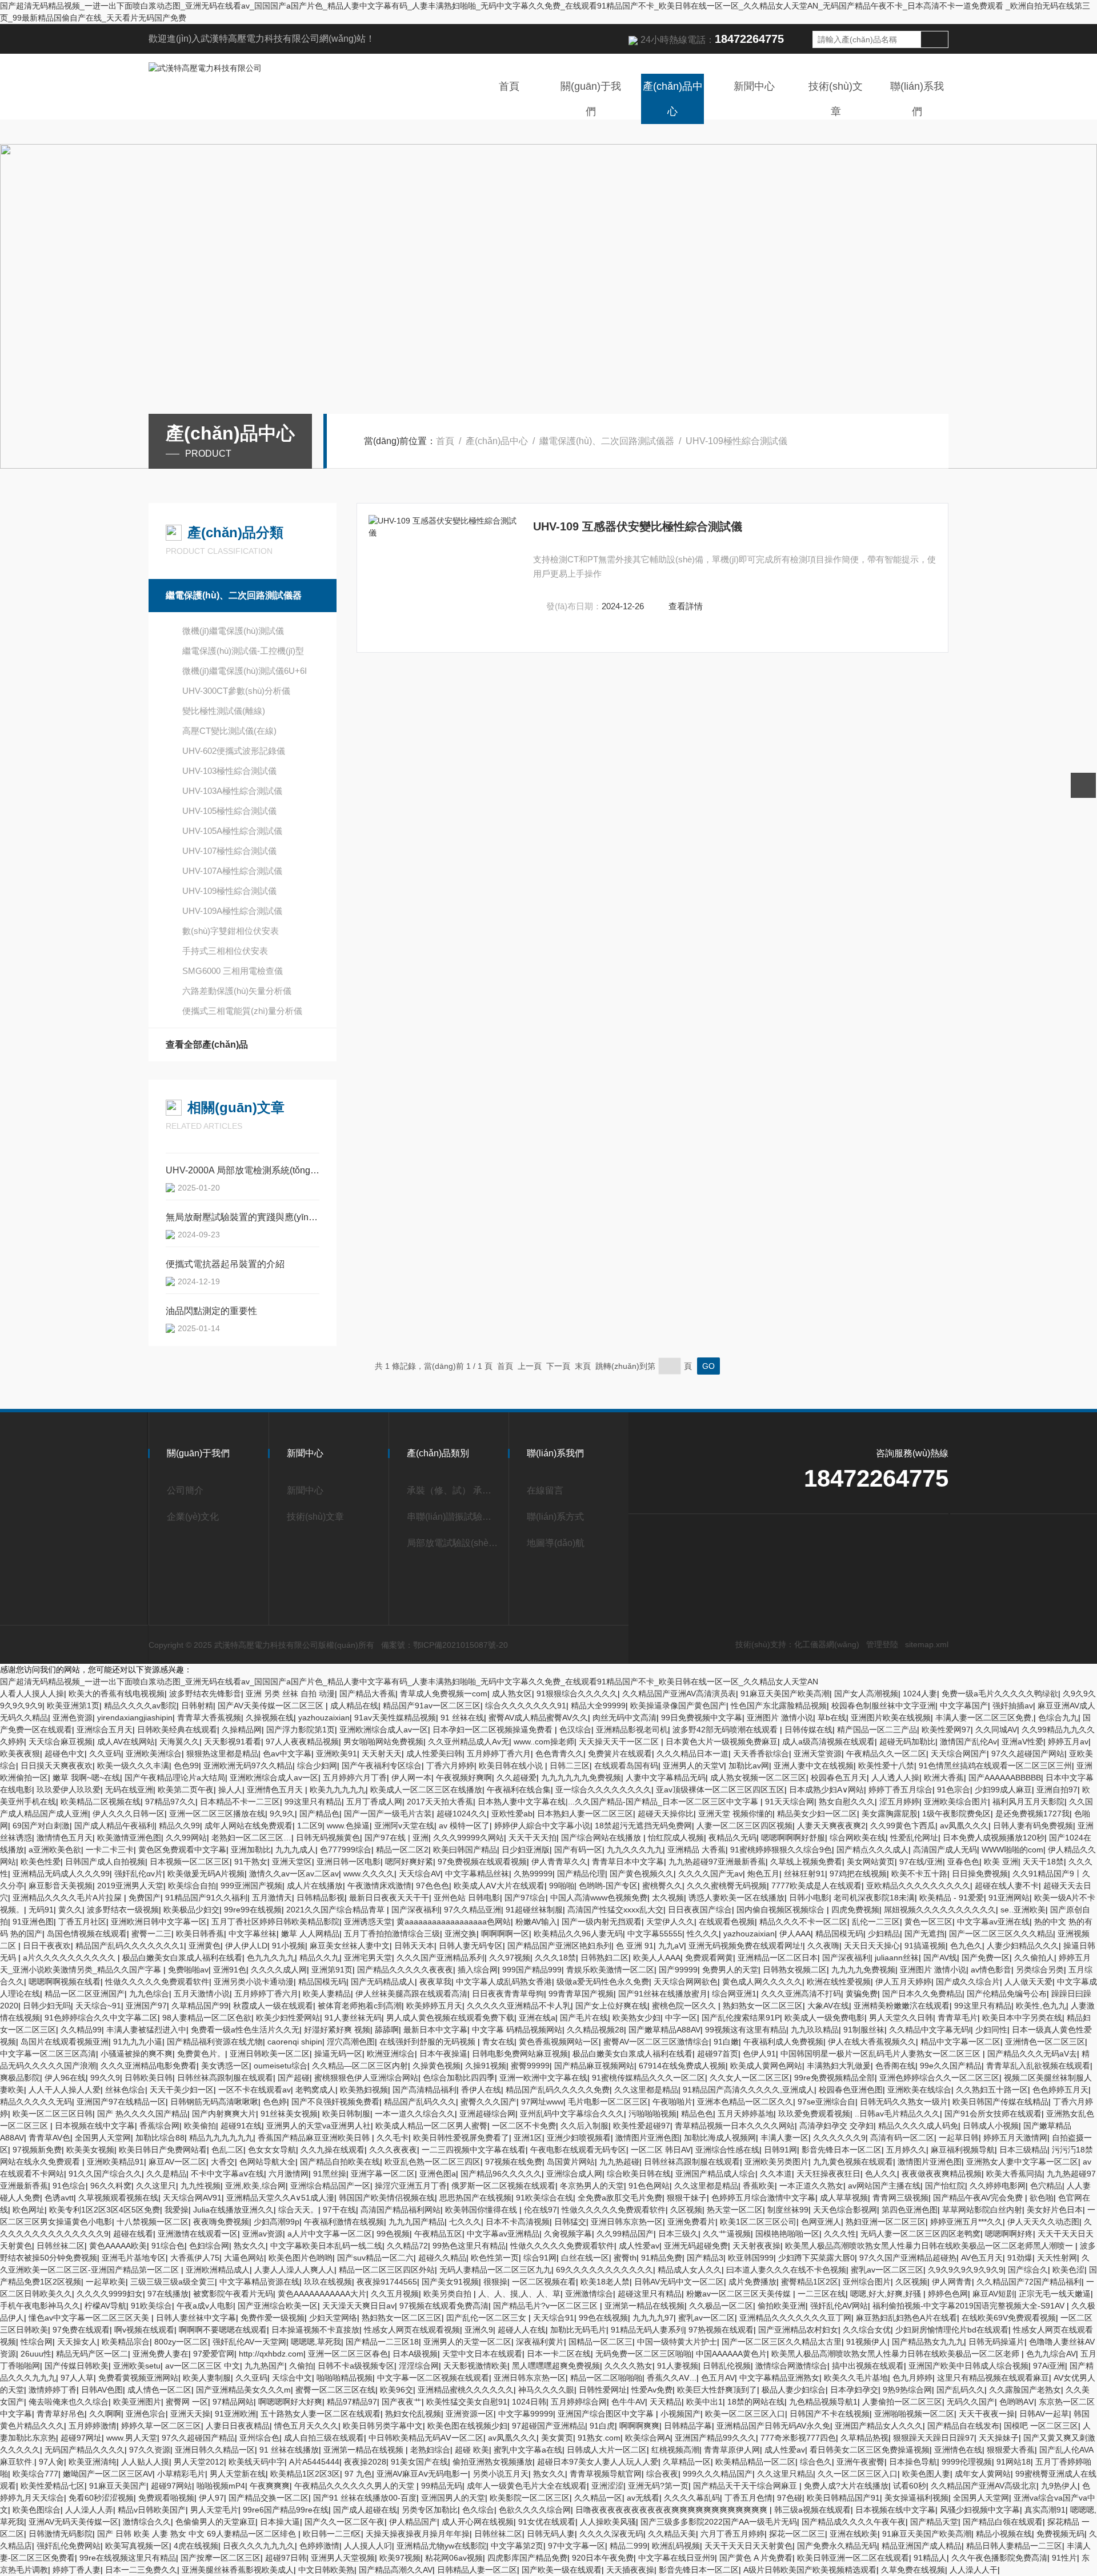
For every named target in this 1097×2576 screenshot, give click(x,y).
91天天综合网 (790, 1802)
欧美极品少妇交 (191, 1910)
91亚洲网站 (1009, 1898)
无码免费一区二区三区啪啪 (643, 2354)
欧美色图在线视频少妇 (467, 2426)
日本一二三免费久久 (141, 2570)
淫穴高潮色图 (351, 2042)
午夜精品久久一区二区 (886, 1754)
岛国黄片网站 (571, 2162)
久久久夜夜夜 (393, 2150)
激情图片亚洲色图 (647, 2138)
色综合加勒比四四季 (459, 2078)
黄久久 (70, 1910)
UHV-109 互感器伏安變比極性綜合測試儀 (638, 526)
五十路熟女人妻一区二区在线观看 (321, 2414)
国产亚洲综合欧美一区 (278, 2306)
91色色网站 (649, 2186)
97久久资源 (150, 2450)
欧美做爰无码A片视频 (206, 1874)
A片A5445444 (314, 2462)
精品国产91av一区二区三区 (432, 1706)
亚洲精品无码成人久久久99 (61, 1874)
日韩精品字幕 (688, 2426)
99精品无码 (442, 2486)
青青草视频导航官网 (606, 2474)
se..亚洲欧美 (1023, 1910)
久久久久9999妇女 (110, 2294)
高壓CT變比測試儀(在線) (229, 731)
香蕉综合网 (159, 2126)
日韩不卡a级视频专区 (356, 2366)
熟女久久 (250, 2246)
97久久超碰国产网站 (1028, 1754)
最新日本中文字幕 (435, 2030)
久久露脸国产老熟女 (1025, 2390)
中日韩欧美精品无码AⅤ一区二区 (426, 2438)
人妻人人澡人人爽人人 (294, 2270)
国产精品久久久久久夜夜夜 (405, 1970)
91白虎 (602, 2426)
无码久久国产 (971, 2402)
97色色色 (433, 1886)
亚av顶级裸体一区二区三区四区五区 (720, 1790)
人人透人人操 (895, 1778)
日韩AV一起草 (1044, 2414)
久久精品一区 (598, 2498)
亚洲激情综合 (589, 2294)
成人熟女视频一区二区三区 (758, 1778)
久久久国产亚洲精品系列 (441, 1958)
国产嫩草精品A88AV (664, 2030)
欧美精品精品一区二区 (755, 2462)
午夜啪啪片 (672, 2102)
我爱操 (177, 2210)
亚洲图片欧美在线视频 (891, 1718)
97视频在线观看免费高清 (444, 2306)
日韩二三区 (570, 1766)
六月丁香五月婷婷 (732, 2534)
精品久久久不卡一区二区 (803, 1922)
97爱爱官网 (214, 2354)
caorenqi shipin (295, 2042)
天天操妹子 (999, 2438)
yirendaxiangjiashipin (135, 1718)
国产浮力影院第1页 (301, 1730)
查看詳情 (686, 606)
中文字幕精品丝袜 (477, 1874)
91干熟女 (251, 1862)
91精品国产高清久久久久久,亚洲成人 (748, 2090)
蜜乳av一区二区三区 (887, 2270)
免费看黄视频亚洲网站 (138, 2378)
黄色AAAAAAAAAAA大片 (322, 2294)
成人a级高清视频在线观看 (828, 1742)
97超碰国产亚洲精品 (548, 2426)
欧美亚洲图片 (137, 2402)
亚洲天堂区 (292, 1862)
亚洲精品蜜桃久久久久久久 (466, 2390)
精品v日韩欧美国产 (152, 2510)
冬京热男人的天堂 (592, 2186)
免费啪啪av (188, 1970)
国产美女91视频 (450, 2282)
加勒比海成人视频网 (720, 2138)
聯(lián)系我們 (917, 99)
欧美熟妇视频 (364, 2090)
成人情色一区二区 (159, 2390)
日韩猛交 (570, 2222)
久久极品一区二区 (721, 2306)
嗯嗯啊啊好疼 (1009, 2234)
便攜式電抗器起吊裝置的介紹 (225, 1264)
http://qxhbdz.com (271, 2354)
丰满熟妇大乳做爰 (839, 2066)
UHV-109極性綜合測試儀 (736, 441)
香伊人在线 (481, 2090)
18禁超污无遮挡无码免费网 (643, 1826)
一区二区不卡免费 (524, 2126)
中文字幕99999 (526, 2414)
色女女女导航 (272, 2150)
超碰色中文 (65, 1754)
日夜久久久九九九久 (259, 2546)
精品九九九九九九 (221, 2138)
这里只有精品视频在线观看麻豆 (993, 2378)
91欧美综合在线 (545, 2198)
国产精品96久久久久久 (501, 2174)
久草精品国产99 (200, 2006)
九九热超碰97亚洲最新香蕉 (717, 1862)
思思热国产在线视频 (475, 2198)
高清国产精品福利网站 (401, 2210)
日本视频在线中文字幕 (95, 2126)
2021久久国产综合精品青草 (337, 1910)
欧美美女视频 (90, 2150)
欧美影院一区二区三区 (530, 2498)
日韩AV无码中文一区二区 (679, 2282)
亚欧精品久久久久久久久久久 (918, 1886)
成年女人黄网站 (983, 2474)
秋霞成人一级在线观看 (273, 2006)
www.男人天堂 (132, 2438)
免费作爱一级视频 (273, 2318)
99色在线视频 (603, 2318)
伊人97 (211, 2498)
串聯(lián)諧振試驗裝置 (453, 1517)
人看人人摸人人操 (32, 1694)
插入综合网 (478, 1970)
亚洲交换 (461, 1934)
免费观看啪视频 (166, 2498)
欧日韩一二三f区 (332, 2534)
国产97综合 (525, 1898)
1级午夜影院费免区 (956, 1814)
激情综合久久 (147, 2522)
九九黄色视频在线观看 (853, 2162)
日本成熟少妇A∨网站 (826, 1790)
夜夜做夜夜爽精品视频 (942, 2174)
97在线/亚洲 (921, 1862)
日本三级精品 (1023, 2150)
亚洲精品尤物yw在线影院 (441, 2546)
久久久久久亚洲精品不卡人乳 (519, 2006)
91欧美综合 (151, 2306)
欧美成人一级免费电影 (824, 2018)
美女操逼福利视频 (916, 2498)
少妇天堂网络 (333, 2318)
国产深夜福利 (415, 1910)
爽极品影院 (20, 2078)
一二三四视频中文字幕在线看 (474, 2150)
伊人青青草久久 (559, 1862)
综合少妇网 (317, 1766)
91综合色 (168, 2246)
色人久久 (881, 2174)
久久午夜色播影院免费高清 (999, 2558)
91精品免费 (662, 2258)
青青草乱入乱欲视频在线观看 (1038, 2066)
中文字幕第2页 (517, 2546)
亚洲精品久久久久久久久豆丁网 (795, 2318)
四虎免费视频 (855, 1910)
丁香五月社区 (82, 1922)
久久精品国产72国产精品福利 (1029, 2282)
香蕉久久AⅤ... (672, 2378)
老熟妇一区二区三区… (251, 1838)
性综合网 (37, 2342)
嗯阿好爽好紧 (409, 1862)
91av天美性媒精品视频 (395, 1718)
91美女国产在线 (419, 2462)
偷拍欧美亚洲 (782, 2306)
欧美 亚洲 (1001, 1862)
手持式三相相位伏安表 (225, 951)
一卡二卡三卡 (110, 1850)
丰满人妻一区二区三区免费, (984, 1718)
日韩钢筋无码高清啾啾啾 (214, 2102)
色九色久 (966, 1946)
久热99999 (533, 1874)
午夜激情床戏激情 (379, 1886)
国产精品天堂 (934, 2522)
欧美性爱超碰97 (642, 2126)
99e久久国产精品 (951, 2066)
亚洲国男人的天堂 (453, 2498)
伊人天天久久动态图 (1043, 2222)
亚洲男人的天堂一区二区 (467, 2342)
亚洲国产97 (146, 2006)
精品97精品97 (352, 2402)
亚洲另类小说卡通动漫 (254, 1982)
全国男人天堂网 (103, 2138)
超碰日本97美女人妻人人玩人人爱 (598, 2462)
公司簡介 (185, 1490)
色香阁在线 (895, 2066)
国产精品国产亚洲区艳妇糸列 (559, 1946)
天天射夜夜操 (756, 2246)
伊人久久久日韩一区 (129, 1814)
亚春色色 (963, 1862)
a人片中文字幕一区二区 (330, 2234)
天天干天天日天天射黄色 (748, 2546)
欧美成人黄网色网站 (766, 2066)
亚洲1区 (528, 2138)
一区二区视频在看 (544, 2282)
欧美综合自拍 (192, 1886)
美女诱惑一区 (225, 2066)
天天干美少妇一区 (182, 2090)
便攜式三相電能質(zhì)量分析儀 (242, 1011)
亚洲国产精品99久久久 (715, 2438)
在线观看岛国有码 (626, 1766)
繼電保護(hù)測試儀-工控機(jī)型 (243, 651)
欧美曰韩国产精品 (465, 1850)
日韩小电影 (809, 1898)
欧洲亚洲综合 (391, 2054)
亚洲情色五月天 (276, 1790)
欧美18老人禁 (605, 2282)
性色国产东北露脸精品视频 (779, 1706)
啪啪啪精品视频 (345, 2378)
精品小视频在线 (1004, 2534)
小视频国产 (680, 2414)
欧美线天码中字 (257, 2462)
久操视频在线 (270, 1718)
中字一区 (681, 2018)
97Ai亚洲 (1049, 2366)
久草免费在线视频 (913, 2570)
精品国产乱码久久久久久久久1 (130, 1946)
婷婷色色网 (948, 2294)
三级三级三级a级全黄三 (173, 2282)
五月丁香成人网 (374, 1802)
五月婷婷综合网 (579, 2402)
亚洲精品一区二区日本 (778, 1958)
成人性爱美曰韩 (434, 1754)
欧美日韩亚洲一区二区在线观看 (853, 2558)
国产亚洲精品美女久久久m (243, 2390)
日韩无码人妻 (551, 2534)
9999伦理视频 (967, 2462)
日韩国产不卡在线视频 (830, 2414)
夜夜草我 (435, 1982)
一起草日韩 (959, 2138)
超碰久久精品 (442, 2258)
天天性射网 (1057, 2258)
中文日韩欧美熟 (326, 2570)
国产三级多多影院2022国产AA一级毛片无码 (719, 2522)
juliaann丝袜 (897, 1958)
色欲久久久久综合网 (535, 2510)
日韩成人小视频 (991, 2126)
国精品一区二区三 (600, 2342)
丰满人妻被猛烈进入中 (146, 2030)
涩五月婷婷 (899, 1802)
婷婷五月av (1068, 1742)
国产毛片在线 (584, 2018)
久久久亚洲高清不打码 (801, 1994)
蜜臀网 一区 (187, 2402)
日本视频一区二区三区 (190, 1862)
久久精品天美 (672, 2534)
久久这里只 (156, 2186)
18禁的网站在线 (756, 2402)
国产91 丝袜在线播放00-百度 (365, 2498)
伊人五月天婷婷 (903, 1982)
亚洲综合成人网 (574, 2174)
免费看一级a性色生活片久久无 (245, 2030)
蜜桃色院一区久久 (685, 2006)
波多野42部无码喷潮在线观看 (726, 1730)
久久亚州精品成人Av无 (469, 1742)
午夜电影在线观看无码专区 (578, 2150)
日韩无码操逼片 (996, 2342)
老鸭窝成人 (315, 2090)
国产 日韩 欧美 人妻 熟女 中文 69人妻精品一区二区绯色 (198, 2534)
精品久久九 (319, 1958)
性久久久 (703, 1934)
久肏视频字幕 (568, 2234)
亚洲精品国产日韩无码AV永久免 (773, 2426)
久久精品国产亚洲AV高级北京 (984, 2486)
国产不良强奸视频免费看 (335, 2102)
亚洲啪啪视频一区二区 (914, 2414)
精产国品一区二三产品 (877, 1730)
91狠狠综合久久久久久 (577, 1694)
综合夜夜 (662, 2474)
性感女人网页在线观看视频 (412, 2330)
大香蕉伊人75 (195, 2258)
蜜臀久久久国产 (489, 2102)
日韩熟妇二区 (604, 1958)
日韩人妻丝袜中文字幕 (196, 2318)
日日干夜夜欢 (47, 1946)
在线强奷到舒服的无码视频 (429, 2042)
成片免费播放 (752, 2282)
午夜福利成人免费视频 (783, 2042)
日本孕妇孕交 (854, 2390)
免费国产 (145, 1898)
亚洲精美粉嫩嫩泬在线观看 (902, 2006)
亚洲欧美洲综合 (154, 1754)
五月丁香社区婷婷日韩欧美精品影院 (275, 1922)
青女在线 (498, 2042)
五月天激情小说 (202, 1994)
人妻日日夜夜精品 (238, 2426)
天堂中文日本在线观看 (482, 2354)
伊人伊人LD (246, 1946)
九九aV (671, 1946)
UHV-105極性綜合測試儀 (229, 811)
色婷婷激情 (319, 2546)
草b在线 (832, 1718)
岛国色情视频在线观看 (87, 1934)
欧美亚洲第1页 (73, 1706)
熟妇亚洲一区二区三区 (886, 2222)
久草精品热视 (864, 2438)
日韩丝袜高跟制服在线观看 (225, 2078)
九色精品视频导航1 (823, 2402)
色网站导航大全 (267, 2162)
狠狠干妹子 (687, 2198)
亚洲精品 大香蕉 (696, 1850)
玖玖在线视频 (328, 2282)
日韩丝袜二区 (61, 2246)
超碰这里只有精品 (650, 2294)
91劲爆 (1020, 2258)
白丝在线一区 (585, 2258)
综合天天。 (298, 2210)
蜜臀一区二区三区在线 (335, 2390)
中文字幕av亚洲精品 (503, 2234)
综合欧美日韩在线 (639, 2174)
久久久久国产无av (710, 1874)
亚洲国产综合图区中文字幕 (607, 2414)
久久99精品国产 (625, 2234)
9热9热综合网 (907, 2390)
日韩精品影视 (321, 1898)
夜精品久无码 (732, 1838)
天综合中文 (292, 2378)
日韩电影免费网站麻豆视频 (520, 2054)
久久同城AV (996, 1730)
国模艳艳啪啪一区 (787, 2234)
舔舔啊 (387, 2030)
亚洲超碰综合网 (487, 2114)
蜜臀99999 (530, 2066)
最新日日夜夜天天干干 (389, 1898)
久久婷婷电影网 (998, 2186)
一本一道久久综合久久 (415, 2114)
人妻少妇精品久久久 (1023, 1946)
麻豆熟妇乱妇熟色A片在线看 (906, 2318)
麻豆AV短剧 (993, 2294)
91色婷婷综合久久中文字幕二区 (101, 2018)
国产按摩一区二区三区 (221, 2558)
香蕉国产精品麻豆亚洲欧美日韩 (315, 2138)
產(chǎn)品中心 (673, 99)
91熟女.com (599, 2438)
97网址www (542, 2102)
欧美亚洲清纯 (93, 2462)
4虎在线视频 (196, 2546)
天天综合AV (420, 1874)
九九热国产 (265, 2366)
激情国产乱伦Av (968, 1742)
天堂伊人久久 (670, 1922)
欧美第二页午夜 (186, 1790)
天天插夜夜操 (630, 2570)
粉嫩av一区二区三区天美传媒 (740, 2294)
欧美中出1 (704, 2402)
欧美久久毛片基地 (856, 2378)
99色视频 (393, 2234)
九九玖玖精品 (815, 2030)
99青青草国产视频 (581, 1994)
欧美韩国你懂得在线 (482, 2210)
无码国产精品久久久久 (85, 2450)
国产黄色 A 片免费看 (756, 2558)
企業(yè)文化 (193, 1517)
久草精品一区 (687, 2462)
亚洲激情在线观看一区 (198, 2234)
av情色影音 (991, 1970)
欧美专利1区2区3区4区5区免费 (105, 2210)
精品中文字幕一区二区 (960, 2042)
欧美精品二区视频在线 (101, 1802)
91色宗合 (954, 1790)
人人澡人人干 (974, 2570)
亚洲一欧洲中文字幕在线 (543, 2078)
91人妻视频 (678, 2366)
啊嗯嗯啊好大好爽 (290, 2402)
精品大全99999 (598, 1706)
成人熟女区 (512, 1694)
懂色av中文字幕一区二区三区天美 (90, 2318)
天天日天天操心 (872, 1946)
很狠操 (495, 2282)
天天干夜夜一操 (987, 2414)
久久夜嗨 (823, 1946)
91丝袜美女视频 (289, 2114)
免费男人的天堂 (730, 1970)
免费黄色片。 (201, 2054)
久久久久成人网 (279, 1970)
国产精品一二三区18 (382, 2342)
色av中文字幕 (287, 1754)
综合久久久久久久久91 (526, 1706)
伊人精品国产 (413, 2522)
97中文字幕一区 (576, 2546)
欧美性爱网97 (946, 1730)
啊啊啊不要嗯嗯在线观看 (223, 2330)
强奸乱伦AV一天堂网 (249, 2342)
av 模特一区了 (464, 1826)
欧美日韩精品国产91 (843, 2498)
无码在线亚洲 (129, 1790)
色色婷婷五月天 (1060, 2090)
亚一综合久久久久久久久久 (603, 1790)
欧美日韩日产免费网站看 (163, 2150)
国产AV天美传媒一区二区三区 (272, 1706)
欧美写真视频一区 (137, 2546)
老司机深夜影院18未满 (874, 1898)
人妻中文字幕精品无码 (666, 1778)
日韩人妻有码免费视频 (1033, 1826)
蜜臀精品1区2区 (810, 2282)
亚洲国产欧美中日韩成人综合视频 (968, 2366)
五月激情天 (272, 1898)
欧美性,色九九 (1041, 2006)
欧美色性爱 (41, 1862)
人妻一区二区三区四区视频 (744, 1826)
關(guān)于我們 (591, 99)
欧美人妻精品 (327, 1994)
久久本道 (776, 2174)
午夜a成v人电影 (205, 2306)
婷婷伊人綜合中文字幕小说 (542, 1826)
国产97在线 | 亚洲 (397, 1838)
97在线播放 (168, 2294)
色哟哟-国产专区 (608, 1886)
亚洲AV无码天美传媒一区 (73, 2522)
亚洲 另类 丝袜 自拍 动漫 (290, 1694)
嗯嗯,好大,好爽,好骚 (887, 2294)
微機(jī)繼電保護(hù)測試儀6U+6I (245, 671)
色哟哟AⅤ (1017, 2402)
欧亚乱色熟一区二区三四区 (433, 2162)
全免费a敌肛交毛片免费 (620, 2198)
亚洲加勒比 (251, 1850)
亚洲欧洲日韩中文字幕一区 (159, 1922)
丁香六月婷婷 (450, 1766)
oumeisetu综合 (281, 2066)
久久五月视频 (395, 2294)
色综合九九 (1058, 1718)
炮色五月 (763, 1874)
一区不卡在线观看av (255, 2090)
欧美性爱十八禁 (886, 1766)
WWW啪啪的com (1012, 1850)
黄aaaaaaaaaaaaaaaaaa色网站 (454, 1922)
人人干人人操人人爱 (65, 2090)
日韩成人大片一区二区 (607, 2450)
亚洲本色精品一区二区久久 (745, 2102)
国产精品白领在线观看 (1003, 2522)
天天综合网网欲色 (686, 1982)
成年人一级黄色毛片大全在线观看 (527, 2486)
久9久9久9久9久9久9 (966, 2270)
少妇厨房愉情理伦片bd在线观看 (952, 2330)
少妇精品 (884, 1934)
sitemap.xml (927, 1644)
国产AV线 (940, 1958)
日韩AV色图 (102, 2390)
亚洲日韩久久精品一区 (215, 2450)
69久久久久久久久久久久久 (604, 2270)
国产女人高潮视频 (866, 1694)
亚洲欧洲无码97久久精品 (248, 1766)
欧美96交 (397, 2390)
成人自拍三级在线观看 (324, 2438)
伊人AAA (795, 1934)
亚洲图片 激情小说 (780, 1718)
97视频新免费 (37, 2150)
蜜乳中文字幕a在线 (528, 2450)
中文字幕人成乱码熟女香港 (504, 1982)
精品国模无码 (839, 1934)
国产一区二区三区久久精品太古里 (782, 2342)
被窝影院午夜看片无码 (233, 2294)
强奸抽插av (1013, 1706)
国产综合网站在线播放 (602, 1838)
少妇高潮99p (277, 2222)
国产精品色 (319, 1814)
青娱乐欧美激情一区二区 (610, 1970)
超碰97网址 (81, 2438)
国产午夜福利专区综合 (382, 1766)
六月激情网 (289, 2174)
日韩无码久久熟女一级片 (904, 2102)
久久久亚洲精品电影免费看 (149, 2066)
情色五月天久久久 (306, 2426)
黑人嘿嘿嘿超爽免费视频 (556, 2366)
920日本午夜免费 (603, 2558)
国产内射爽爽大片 (224, 2114)
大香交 (223, 2162)
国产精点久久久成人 (872, 1850)
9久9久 (282, 1814)
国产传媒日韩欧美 (77, 2366)
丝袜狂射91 (804, 1874)
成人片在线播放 (315, 1886)
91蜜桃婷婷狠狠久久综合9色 (781, 1850)
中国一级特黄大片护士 (677, 2342)
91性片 (1064, 2558)
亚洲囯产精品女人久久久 (879, 2426)
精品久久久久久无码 (36, 2102)
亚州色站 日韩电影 (467, 1898)
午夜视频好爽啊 (464, 1778)
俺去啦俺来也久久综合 (69, 2402)
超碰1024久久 (462, 1814)
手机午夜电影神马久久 (40, 2306)
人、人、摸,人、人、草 (519, 2294)
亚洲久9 (479, 2330)
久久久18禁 (555, 1958)
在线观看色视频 (727, 1922)
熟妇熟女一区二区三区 (763, 2006)
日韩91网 (780, 2150)
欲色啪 (1042, 2198)
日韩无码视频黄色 (328, 1838)
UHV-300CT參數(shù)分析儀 (236, 691)
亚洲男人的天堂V (693, 1766)
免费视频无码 (1060, 2534)
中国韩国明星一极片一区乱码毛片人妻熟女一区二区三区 (882, 2054)
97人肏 (51, 2462)
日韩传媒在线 (808, 1730)
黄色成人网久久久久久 (762, 1982)
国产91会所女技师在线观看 (993, 2114)
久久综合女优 (867, 2330)
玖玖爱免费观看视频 (814, 2114)
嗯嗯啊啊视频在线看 (65, 1982)
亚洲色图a (438, 2174)
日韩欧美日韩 (149, 2078)
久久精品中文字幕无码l (930, 2030)
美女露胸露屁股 (890, 1814)
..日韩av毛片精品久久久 (897, 2114)
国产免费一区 (986, 1958)
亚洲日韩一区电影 (349, 1862)
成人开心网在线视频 (478, 2522)
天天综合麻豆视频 (61, 1742)
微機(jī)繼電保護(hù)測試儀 (233, 631)
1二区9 (310, 1826)
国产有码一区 (578, 1850)
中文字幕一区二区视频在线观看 (433, 2378)
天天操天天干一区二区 (620, 1742)
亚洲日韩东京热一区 (627, 2222)
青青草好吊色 (61, 2414)
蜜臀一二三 (151, 1934)
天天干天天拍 (533, 1838)
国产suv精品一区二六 (375, 2258)
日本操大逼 (280, 2522)
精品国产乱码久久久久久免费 (558, 2090)
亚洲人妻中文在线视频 (814, 1766)
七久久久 (465, 2222)
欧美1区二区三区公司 (758, 2222)
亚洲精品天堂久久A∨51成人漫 (280, 2198)
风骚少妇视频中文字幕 (980, 2510)
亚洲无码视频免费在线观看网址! (746, 1946)
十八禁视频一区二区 (153, 2222)
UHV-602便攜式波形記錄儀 (234, 751)
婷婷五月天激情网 (1015, 2138)
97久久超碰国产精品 (198, 2438)
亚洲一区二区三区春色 (348, 2354)
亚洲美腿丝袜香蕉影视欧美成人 (238, 2570)
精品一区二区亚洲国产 (85, 1994)
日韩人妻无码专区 (471, 1946)
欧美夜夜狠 (20, 1754)
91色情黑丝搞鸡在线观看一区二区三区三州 (995, 1766)
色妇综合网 (209, 2246)
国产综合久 (1028, 2270)
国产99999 (678, 1970)
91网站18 (1014, 2462)
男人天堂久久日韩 (901, 2018)
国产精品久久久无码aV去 (1032, 2054)
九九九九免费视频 (863, 1970)
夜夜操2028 (365, 2462)
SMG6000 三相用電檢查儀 (233, 971)
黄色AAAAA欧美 (118, 2246)
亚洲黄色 (205, 1946)
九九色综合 (149, 1994)
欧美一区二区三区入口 (745, 2414)
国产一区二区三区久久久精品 (1001, 1934)
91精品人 (930, 2558)
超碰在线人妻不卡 (1007, 1886)
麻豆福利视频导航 (963, 2150)
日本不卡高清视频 (518, 2222)
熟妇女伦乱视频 (413, 2414)
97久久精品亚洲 (473, 1910)
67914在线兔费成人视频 (682, 2066)
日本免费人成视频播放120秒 (994, 1838)
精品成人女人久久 (690, 2270)
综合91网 (540, 2258)
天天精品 (666, 2402)
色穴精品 (1046, 2186)
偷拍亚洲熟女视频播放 (493, 2462)
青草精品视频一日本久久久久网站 (735, 2126)
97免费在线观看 (81, 2330)
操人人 (230, 1790)
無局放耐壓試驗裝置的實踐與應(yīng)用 (243, 1217)
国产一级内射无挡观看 (602, 1922)
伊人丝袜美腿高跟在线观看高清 (411, 1994)
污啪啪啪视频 (652, 2114)
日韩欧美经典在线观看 (177, 1730)
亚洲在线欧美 (854, 2534)
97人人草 (77, 2378)
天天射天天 (382, 1754)
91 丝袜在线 (462, 1718)
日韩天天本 (414, 1946)
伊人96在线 (65, 2078)
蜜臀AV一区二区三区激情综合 (656, 2042)
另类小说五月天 (501, 2474)
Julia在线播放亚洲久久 (233, 2210)
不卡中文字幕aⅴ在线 (227, 2174)
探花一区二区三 (797, 2534)
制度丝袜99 (788, 2210)
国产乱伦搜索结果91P (741, 2018)
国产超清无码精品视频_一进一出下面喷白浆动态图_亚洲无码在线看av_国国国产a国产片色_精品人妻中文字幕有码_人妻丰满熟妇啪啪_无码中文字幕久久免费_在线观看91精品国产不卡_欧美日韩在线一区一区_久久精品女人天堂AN (409, 1682)
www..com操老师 (544, 1742)
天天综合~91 (98, 2006)
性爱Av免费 (652, 2390)
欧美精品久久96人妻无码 (578, 1934)
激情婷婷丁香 (53, 2390)
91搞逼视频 (925, 1946)
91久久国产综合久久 (105, 2174)
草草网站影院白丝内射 (982, 2210)
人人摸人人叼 (368, 2546)
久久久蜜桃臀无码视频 (727, 1886)
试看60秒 (910, 2486)
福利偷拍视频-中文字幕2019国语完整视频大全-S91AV (970, 2306)
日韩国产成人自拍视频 (105, 1862)
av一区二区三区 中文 (203, 2366)
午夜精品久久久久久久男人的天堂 (355, 2486)
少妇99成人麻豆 (1003, 1790)
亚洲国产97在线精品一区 (121, 2102)
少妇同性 (991, 2030)
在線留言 (545, 1490)
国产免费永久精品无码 (837, 2546)
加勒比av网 (749, 1766)
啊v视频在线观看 (144, 2330)
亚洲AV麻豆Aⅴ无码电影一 (422, 2474)
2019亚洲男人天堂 (130, 1886)
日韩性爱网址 (603, 2390)
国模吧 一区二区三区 (1041, 2426)
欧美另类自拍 (449, 2294)
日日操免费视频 (980, 1874)
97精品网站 (233, 2402)
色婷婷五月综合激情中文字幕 (763, 2198)
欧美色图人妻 (926, 2474)
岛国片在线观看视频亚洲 (65, 2042)
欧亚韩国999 (751, 2258)
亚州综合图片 (867, 2282)
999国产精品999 (532, 1970)
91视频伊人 (867, 2342)
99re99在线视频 (253, 1910)
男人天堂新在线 (238, 2474)
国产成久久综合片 (968, 1982)
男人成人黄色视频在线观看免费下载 (450, 2018)
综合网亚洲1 (734, 1994)
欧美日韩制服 (346, 2114)
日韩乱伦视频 (727, 2366)
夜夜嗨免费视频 (221, 2222)
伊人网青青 (952, 2282)
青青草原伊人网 (732, 2450)
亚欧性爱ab (512, 1814)
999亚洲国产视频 (251, 1886)
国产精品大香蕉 (367, 1694)
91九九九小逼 (138, 2042)
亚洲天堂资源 (818, 1754)
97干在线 (339, 2210)
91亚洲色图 (33, 1922)
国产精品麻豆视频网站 (594, 2066)
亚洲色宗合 (146, 2414)
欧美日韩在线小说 (512, 1766)
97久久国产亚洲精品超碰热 (908, 2258)
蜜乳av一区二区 (706, 2318)
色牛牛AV (628, 2402)
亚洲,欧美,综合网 (255, 2186)
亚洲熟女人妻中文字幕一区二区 (1022, 2162)
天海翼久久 (179, 1742)
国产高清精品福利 (425, 2090)
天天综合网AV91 (192, 2198)
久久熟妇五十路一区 (992, 2090)
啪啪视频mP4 (221, 2486)
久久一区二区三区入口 (858, 2474)
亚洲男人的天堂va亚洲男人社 (319, 2126)
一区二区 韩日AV (661, 2150)
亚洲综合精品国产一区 (330, 2186)
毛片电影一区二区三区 (608, 2102)
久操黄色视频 (437, 2066)
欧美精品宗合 (126, 2342)
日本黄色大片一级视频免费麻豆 (722, 1742)
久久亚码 (105, 1754)
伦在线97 (541, 2210)
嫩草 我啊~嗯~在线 (86, 1778)
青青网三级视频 (900, 2198)
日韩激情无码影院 (61, 2534)
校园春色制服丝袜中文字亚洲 (883, 1706)
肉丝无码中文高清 (624, 1718)
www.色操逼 (348, 1826)
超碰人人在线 (522, 2330)
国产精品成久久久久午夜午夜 (854, 2522)
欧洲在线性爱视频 (839, 1982)
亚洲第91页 (332, 1970)
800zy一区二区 (181, 2342)
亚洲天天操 (190, 2414)
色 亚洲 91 (635, 1946)
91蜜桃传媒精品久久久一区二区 (648, 2078)
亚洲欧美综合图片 (956, 1802)
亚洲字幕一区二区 (383, 2174)
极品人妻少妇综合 (794, 2390)
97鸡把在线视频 (858, 1874)
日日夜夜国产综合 (700, 1910)
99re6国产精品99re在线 (286, 2510)
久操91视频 (486, 2066)
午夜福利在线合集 (519, 1790)
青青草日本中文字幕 (628, 1862)
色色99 (186, 1766)
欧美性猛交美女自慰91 (467, 2402)
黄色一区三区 (928, 1922)
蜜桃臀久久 (662, 1886)
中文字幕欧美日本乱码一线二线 (326, 2246)
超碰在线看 (133, 2234)
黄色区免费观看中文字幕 (182, 1850)
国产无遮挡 (924, 1934)
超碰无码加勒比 (907, 1742)
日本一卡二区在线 (559, 2354)
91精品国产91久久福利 (206, 1898)
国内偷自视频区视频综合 (782, 1910)
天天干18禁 (1043, 1862)
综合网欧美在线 (858, 1838)
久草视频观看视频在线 (118, 2198)
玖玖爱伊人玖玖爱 (69, 1790)
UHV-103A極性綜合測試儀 (232, 791)
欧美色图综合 (37, 2510)
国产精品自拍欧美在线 (340, 2162)
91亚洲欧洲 (235, 2414)
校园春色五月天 (839, 1778)
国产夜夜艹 (402, 2402)
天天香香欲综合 (761, 1754)
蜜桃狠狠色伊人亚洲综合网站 (366, 2078)
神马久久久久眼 (546, 2390)
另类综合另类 (1040, 1970)
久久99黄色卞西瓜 (903, 1826)
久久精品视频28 (595, 2030)
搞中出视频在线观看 (868, 2366)
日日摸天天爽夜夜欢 (57, 1766)
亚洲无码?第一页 (658, 2486)
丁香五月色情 (748, 2498)
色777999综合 (346, 1850)
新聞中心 (754, 86)
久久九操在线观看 (333, 2150)
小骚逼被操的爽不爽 (137, 2054)
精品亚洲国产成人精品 (922, 2546)
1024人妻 (920, 1694)
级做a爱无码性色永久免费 (603, 1982)
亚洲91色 (230, 1970)
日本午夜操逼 (443, 2054)
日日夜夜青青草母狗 (508, 1994)
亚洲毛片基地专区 (134, 2258)
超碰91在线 (241, 2126)
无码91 (41, 1910)
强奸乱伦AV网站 (839, 2306)
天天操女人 (77, 2342)
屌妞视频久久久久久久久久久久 (940, 1910)
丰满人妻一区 (784, 2138)
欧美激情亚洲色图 (129, 1838)
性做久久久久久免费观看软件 (157, 1982)
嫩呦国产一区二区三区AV (108, 2474)
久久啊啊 (105, 2414)
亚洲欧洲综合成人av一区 (384, 1730)
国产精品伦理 (581, 1874)
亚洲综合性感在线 (727, 2150)
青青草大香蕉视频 (209, 1718)
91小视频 (289, 1946)
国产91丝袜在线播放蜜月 (663, 1994)
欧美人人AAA (657, 1958)
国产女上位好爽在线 (611, 2006)
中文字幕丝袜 (253, 1934)
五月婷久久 (906, 2150)
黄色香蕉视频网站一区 (559, 2042)
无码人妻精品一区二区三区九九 (495, 2270)
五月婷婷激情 (93, 2426)
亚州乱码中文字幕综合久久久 (572, 2114)
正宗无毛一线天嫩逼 (1055, 2294)
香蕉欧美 (759, 2186)
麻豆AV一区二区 (177, 2162)
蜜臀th (625, 2258)
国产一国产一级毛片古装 (388, 1814)
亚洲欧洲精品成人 (218, 2270)
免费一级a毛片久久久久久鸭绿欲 (1000, 1694)
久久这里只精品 (785, 2474)
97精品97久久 (170, 1802)
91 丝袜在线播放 (289, 2450)
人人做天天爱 (1028, 1982)
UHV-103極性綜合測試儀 (229, 771)
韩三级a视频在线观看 (812, 2510)
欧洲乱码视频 (676, 2546)
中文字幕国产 (964, 1706)
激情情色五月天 (65, 1838)
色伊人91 (759, 2054)
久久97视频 (510, 1958)
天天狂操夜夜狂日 (828, 2174)
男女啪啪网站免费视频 (383, 1742)
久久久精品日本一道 (692, 1754)
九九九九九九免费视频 (581, 1778)
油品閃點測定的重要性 (211, 1311)
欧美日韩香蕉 (200, 1934)
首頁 (509, 86)
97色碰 (790, 2498)
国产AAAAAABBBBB (1005, 1778)
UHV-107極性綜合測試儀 (229, 851)
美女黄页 (557, 2438)
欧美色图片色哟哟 (301, 2258)
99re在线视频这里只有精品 (128, 2558)
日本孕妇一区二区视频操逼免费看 (494, 1730)
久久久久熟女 (628, 2366)
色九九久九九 (271, 1958)
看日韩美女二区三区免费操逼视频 (870, 2450)
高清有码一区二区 (902, 2138)
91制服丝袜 (864, 2030)
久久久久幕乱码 (692, 2498)
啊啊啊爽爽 (639, 2426)
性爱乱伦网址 (914, 1838)
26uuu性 (36, 2354)
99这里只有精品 (313, 1802)
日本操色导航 (913, 2462)
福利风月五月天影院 (1028, 1802)
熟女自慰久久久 (847, 1802)
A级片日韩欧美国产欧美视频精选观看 (810, 2570)
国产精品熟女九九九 (928, 2342)
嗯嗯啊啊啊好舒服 (793, 1838)
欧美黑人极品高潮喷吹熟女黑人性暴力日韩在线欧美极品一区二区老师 (896, 2354)
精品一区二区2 (402, 1850)
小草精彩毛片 (181, 2474)
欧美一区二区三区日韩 (53, 2114)
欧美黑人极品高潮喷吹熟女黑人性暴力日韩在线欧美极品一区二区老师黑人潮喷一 (930, 2246)
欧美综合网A (648, 2438)
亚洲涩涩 (607, 2486)
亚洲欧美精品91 (115, 2162)
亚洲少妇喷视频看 (579, 2138)
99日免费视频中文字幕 (702, 1718)
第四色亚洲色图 (910, 2210)
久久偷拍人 (1034, 1958)
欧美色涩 (1068, 2270)
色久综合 (478, 2510)
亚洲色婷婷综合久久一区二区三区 (939, 2078)
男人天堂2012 (199, 2462)
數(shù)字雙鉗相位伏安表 (231, 931)
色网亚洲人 (821, 2222)
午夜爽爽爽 (270, 2486)
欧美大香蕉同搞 (1014, 2174)
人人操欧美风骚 (608, 2522)
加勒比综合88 (160, 2138)
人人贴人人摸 (145, 2462)
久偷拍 (301, 2366)
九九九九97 (653, 2318)
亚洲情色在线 (958, 2450)
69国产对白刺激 (41, 1826)
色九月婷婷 (912, 2378)
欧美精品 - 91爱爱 (952, 1898)
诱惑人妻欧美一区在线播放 (736, 1898)
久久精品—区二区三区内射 (360, 2066)
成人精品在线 (354, 1706)
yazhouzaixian (324, 1718)
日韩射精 (197, 1706)
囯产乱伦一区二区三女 (487, 2318)
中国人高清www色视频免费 (599, 1898)
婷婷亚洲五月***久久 (966, 2222)
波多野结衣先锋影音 (205, 1694)
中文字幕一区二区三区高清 (48, 2054)
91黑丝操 (330, 2174)
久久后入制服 (584, 2126)
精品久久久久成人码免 (918, 2126)
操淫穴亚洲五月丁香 (411, 2186)
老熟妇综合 (430, 2450)
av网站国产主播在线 (884, 2186)
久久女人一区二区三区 (750, 2078)
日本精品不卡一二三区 (240, 1802)
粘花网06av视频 (454, 2558)
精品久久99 (179, 1826)
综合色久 (816, 2462)
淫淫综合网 (419, 2366)
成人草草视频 (844, 2198)
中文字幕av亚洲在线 (993, 1922)
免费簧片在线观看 (620, 1754)
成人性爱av (639, 2246)
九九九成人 (295, 1850)
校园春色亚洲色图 (851, 2090)
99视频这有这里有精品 (746, 2030)
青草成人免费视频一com (444, 1694)
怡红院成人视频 (676, 1838)
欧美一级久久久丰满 (133, 1766)
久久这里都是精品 (646, 2090)
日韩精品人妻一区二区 (477, 2570)
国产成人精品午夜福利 (114, 1826)
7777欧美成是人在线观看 (816, 1886)
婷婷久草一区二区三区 (161, 2426)
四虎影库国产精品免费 (527, 2558)
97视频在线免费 (514, 2162)
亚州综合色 (259, 2438)
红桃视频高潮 (675, 2450)
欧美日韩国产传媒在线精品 (1000, 2102)
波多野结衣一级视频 (123, 1910)
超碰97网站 (171, 2486)
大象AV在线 (828, 2006)
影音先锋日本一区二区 (842, 2150)
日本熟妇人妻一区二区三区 (585, 1814)
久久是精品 (166, 2174)
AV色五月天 (982, 2258)
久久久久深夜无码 (611, 2534)
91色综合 (69, 2186)
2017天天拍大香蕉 (440, 1802)
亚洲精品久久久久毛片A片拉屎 (68, 1898)
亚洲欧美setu (137, 2366)
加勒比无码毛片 (578, 2330)
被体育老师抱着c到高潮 (360, 2006)
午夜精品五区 (438, 2234)
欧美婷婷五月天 (434, 2006)
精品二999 (628, 2546)
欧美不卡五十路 (919, 1874)
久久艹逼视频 (727, 2234)
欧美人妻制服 (207, 2378)
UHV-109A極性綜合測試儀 (232, 911)
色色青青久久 (559, 1754)
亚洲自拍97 (1057, 1790)
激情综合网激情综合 (791, 2366)
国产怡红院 (945, 2186)
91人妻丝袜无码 (353, 2018)
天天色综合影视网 (845, 2210)
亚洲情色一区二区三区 (1045, 2042)
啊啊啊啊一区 (505, 1934)
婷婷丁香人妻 (77, 2570)
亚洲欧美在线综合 (919, 2090)
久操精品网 (242, 1730)
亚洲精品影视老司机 (632, 1730)
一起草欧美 (106, 2282)
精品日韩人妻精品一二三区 (1014, 2546)
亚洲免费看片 (691, 2222)
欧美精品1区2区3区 (305, 2474)
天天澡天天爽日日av (359, 2306)
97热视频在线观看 (721, 2330)
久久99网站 (186, 1838)
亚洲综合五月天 (105, 1730)
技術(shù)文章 (836, 99)
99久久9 (105, 2078)
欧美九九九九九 (338, 1790)
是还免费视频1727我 (1032, 1814)
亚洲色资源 (73, 1718)
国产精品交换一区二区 (269, 2498)
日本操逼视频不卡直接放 (315, 2330)
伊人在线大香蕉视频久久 (872, 2042)
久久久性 (840, 2234)
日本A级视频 (415, 2354)
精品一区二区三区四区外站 (387, 2270)
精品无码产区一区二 (92, 2354)
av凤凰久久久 (964, 1826)
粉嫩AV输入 (536, 1922)
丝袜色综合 (125, 2090)
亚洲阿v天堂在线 (404, 1826)
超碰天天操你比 (666, 1814)
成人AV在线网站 (126, 1742)
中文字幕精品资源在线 (259, 2282)
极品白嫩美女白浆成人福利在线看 (182, 1958)
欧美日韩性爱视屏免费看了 (461, 2138)
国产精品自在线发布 (963, 2426)
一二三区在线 (822, 2294)
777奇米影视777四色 (798, 2438)
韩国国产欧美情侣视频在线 (387, 2198)
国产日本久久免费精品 (922, 1994)
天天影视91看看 (233, 1742)
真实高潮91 (1045, 2510)
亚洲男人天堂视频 (343, 2558)
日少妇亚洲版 (526, 1850)
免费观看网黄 (709, 1958)
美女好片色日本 (1055, 2210)
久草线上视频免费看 (806, 1862)
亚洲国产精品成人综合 (715, 2174)
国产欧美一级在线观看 (562, 2570)
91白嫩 (726, 2042)
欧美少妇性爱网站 (288, 2018)
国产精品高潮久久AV (396, 2570)
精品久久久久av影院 (140, 1706)
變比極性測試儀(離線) (224, 711)
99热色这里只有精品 (469, 2246)
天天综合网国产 (959, 1754)
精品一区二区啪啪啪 (606, 2378)
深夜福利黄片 (540, 2342)
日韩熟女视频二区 (795, 1970)
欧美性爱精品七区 (53, 2486)
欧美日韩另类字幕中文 (383, 2426)
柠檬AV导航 (105, 2306)
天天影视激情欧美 (475, 2366)
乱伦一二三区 (876, 1922)
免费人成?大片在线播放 (846, 2486)
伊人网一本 (411, 1778)
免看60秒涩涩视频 (101, 2498)
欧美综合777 (35, 2474)
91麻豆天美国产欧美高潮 (785, 1694)
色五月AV (718, 2378)
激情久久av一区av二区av (294, 1874)
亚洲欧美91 (337, 1754)
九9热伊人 (1059, 2486)
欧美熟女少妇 (636, 2018)
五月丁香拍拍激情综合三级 (392, 1934)
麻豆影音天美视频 (61, 1886)
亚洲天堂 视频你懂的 (735, 1814)
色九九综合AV (1051, 2354)
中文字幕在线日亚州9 (676, 2558)
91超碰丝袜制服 (534, 1910)
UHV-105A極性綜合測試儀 (232, 831)
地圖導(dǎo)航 (556, 1543)
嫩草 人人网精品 (310, 1934)
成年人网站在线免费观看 (249, 1826)
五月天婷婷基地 (746, 2114)
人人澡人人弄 (89, 2510)
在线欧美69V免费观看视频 (1009, 2318)
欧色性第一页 (495, 2258)
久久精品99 (81, 2030)
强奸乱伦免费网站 (69, 2546)
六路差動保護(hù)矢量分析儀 (237, 991)
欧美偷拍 (200, 2126)
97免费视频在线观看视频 (482, 1862)
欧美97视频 (400, 2558)
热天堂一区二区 (735, 2210)
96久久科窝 (111, 2186)
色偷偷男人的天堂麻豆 (215, 2522)
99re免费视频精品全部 (834, 2078)
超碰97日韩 (286, 2558)
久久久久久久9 (839, 2138)
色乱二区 (227, 2150)
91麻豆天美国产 (118, 2486)
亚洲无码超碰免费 (696, 2246)
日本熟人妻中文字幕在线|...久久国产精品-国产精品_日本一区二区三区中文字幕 (619, 1802)
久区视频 (686, 2210)
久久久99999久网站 (469, 1838)
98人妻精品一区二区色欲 (207, 2018)
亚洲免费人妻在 (161, 2354)
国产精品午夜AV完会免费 (979, 2198)
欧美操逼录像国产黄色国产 (678, 1706)
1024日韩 (529, 2402)
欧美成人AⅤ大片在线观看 (499, 1886)
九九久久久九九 (635, 1850)
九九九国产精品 (417, 2222)
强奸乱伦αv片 (139, 1874)
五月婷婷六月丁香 (355, 1778)
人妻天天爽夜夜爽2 (831, 1826)
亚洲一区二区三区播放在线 (217, 1814)
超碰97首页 (718, 2054)
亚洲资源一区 (470, 2414)
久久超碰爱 (517, 1778)
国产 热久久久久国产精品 (142, 2114)
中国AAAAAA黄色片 (731, 2354)
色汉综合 (575, 1730)
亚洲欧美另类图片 (776, 2162)
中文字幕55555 (655, 1934)
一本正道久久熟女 (811, 2186)
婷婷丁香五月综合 (900, 1790)
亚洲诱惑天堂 (368, 1922)
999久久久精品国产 (718, 2474)
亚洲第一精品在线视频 (644, 2306)
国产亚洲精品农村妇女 (798, 2330)
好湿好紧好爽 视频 (337, 2030)
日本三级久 (678, 2234)
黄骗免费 (862, 1994)
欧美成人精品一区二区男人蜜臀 (431, 2126)
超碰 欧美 (472, 2450)
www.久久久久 (369, 1874)
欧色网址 (29, 2210)
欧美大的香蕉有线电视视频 (117, 1694)
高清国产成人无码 (945, 1850)
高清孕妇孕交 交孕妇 (836, 2126)
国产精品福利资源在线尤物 (215, 2042)
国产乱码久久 (960, 2390)
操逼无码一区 (338, 2054)
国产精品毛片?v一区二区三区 (547, 2306)
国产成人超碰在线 (365, 2510)
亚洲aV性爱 (1022, 1742)
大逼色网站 (244, 2258)
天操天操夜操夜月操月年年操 (418, 2534)
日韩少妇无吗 (47, 2006)
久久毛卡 (393, 2138)
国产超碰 (294, 2078)
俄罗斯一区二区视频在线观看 (503, 2186)
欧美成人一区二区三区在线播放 (426, 1790)
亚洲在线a (537, 2018)
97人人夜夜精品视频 (302, 1742)
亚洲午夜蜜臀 (860, 2462)
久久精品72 (407, 2246)
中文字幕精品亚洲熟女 (779, 2378)
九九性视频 (201, 2186)
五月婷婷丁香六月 (499, 1754)
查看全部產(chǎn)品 (207, 1045)
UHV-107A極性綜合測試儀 (232, 871)
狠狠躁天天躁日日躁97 (934, 2438)
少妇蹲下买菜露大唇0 (816, 2258)
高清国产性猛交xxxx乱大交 (615, 1910)
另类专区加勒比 (430, 2510)
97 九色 (358, 2474)
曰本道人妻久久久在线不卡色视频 (786, 2270)
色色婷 (275, 2102)
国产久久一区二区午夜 (345, 2522)
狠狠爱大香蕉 (1011, 2450)
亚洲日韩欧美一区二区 (270, 2054)
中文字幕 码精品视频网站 (517, 2030)
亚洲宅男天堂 (368, 1958)
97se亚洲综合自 (826, 2102)
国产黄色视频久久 (642, 1874)
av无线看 (643, 2498)
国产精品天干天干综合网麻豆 (746, 2486)
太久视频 (668, 1898)
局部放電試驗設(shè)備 (453, 1543)
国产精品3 (705, 2258)
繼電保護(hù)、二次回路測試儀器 (607, 441)
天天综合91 (554, 2318)
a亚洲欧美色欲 (55, 1850)
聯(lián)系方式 (555, 1517)
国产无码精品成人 (383, 1982)
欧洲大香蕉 (944, 1778)
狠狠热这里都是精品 (222, 1754)
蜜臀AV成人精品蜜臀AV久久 (538, 1718)
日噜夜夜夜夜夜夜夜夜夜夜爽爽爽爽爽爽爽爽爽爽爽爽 (672, 2510)
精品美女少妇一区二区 (817, 1814)
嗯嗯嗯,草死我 (316, 2342)
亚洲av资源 (263, 2234)
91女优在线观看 (547, 2522)
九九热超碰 (619, 2162)
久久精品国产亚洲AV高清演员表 (679, 1694)
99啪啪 (562, 1886)
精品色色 (697, 2114)
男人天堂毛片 (214, 2510)
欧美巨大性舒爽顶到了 (717, 2390)
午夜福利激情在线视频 (344, 2222)
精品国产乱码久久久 (420, 2102)
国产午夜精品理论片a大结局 (175, 1778)
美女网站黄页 (871, 1862)
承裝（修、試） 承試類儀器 (453, 1490)
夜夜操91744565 (387, 2282)
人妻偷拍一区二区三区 (902, 2402)
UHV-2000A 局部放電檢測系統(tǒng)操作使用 (243, 1170)
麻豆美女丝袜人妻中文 (350, 1946)
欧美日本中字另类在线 (1022, 2018)
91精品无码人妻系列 (647, 2330)
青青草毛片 (958, 2018)
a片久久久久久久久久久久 (70, 1958)
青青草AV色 (49, 2138)
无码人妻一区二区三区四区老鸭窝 (920, 2234)
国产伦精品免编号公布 (1007, 1994)
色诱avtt (59, 2198)
